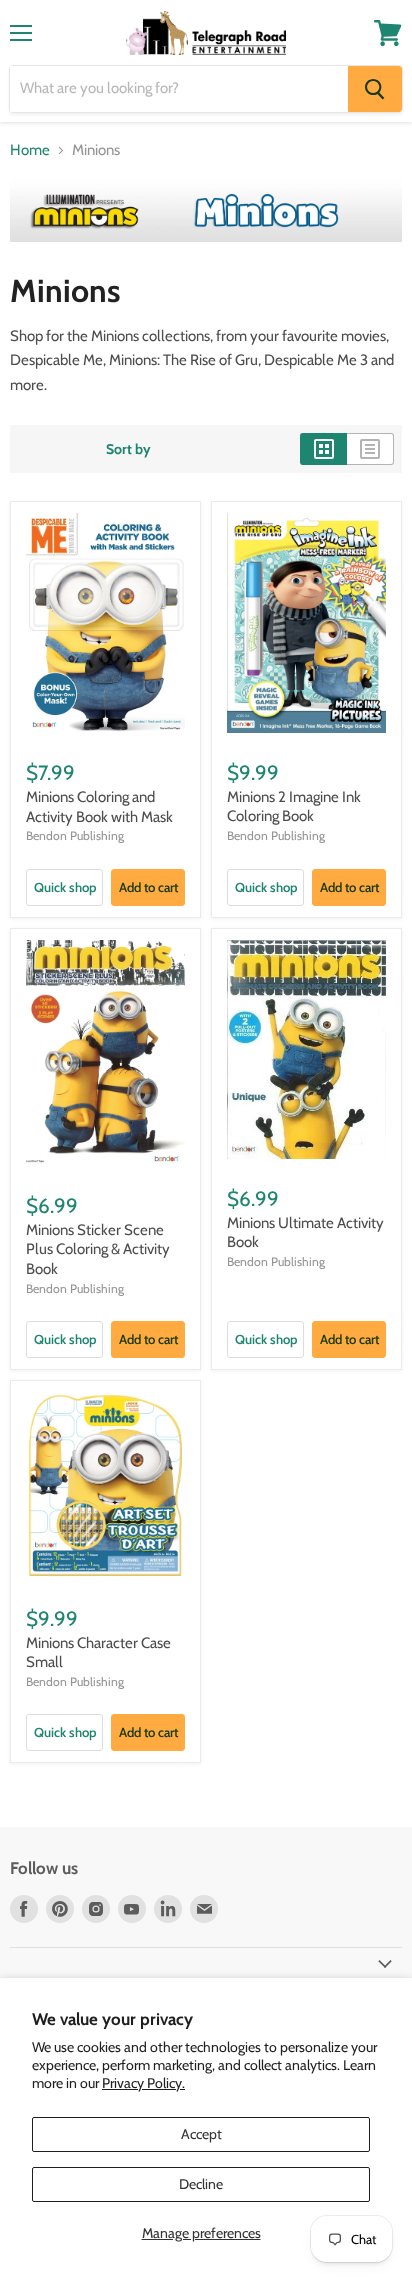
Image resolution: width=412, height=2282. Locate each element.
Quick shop (65, 887)
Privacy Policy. (143, 2083)
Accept (201, 2134)
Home (30, 150)
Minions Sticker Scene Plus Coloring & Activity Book (98, 1249)
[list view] (370, 449)
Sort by (128, 449)
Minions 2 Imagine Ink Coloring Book (294, 807)
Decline (201, 2184)
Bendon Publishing (75, 835)
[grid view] (323, 449)
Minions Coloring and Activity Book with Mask (99, 807)
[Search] (375, 89)
